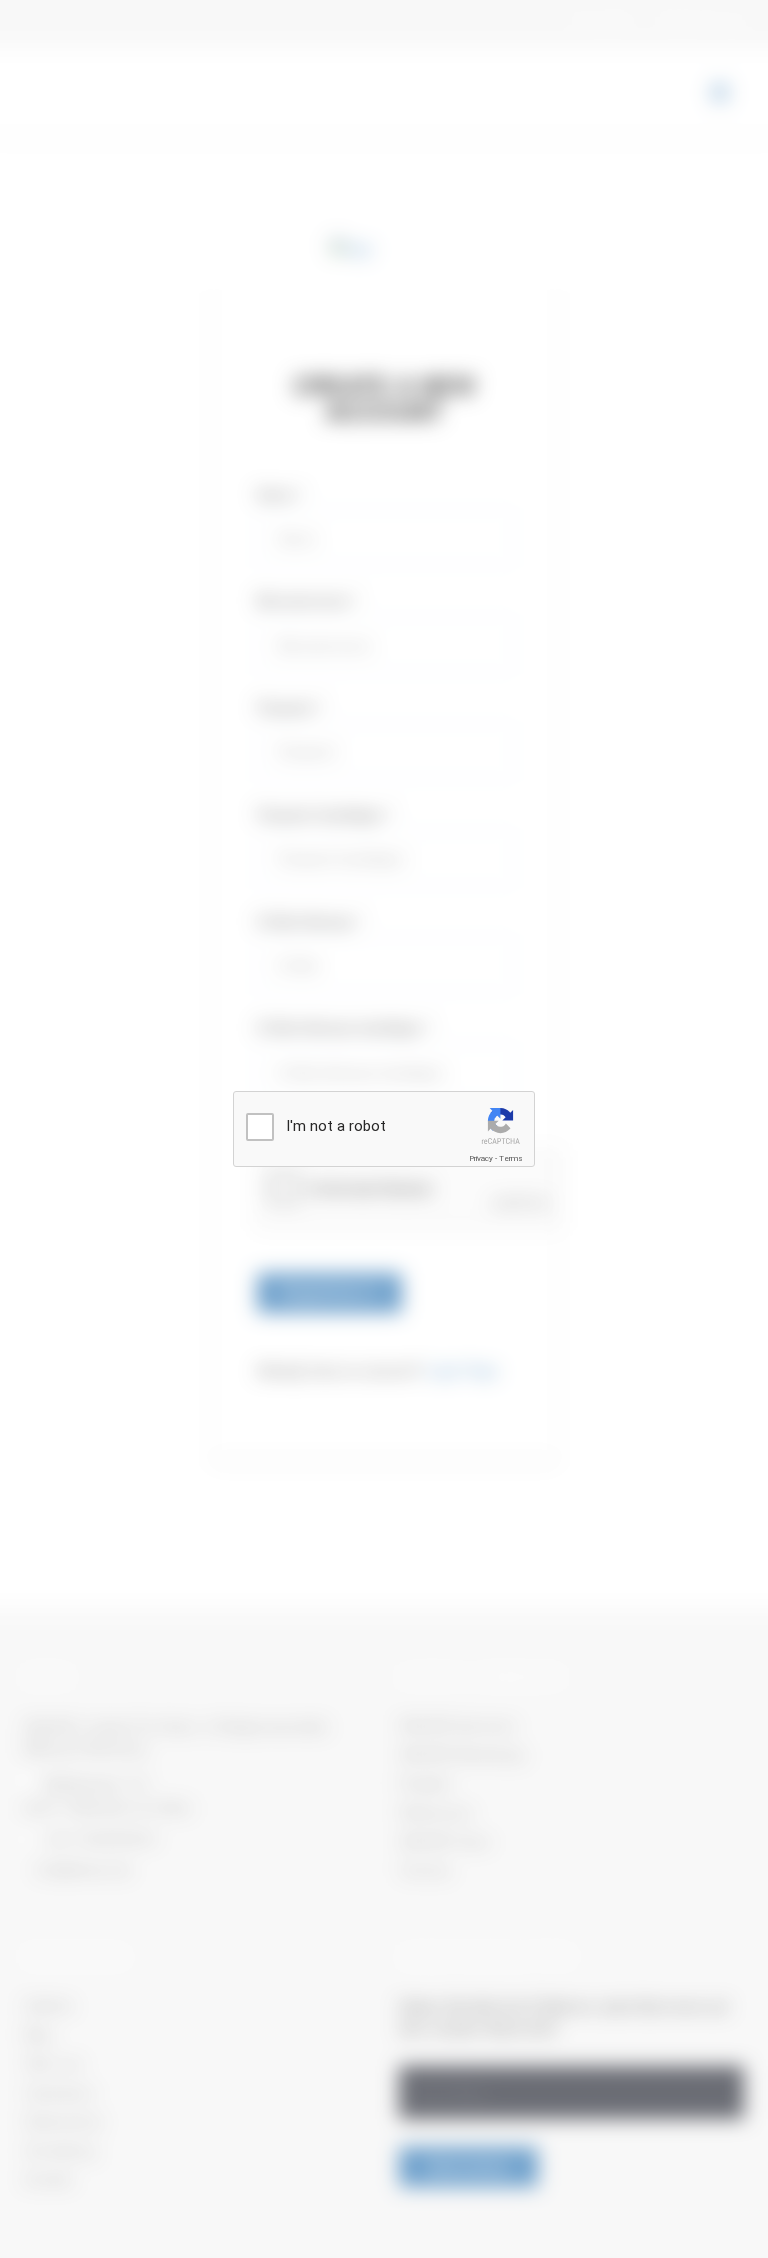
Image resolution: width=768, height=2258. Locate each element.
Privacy (481, 1158)
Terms (511, 1158)
